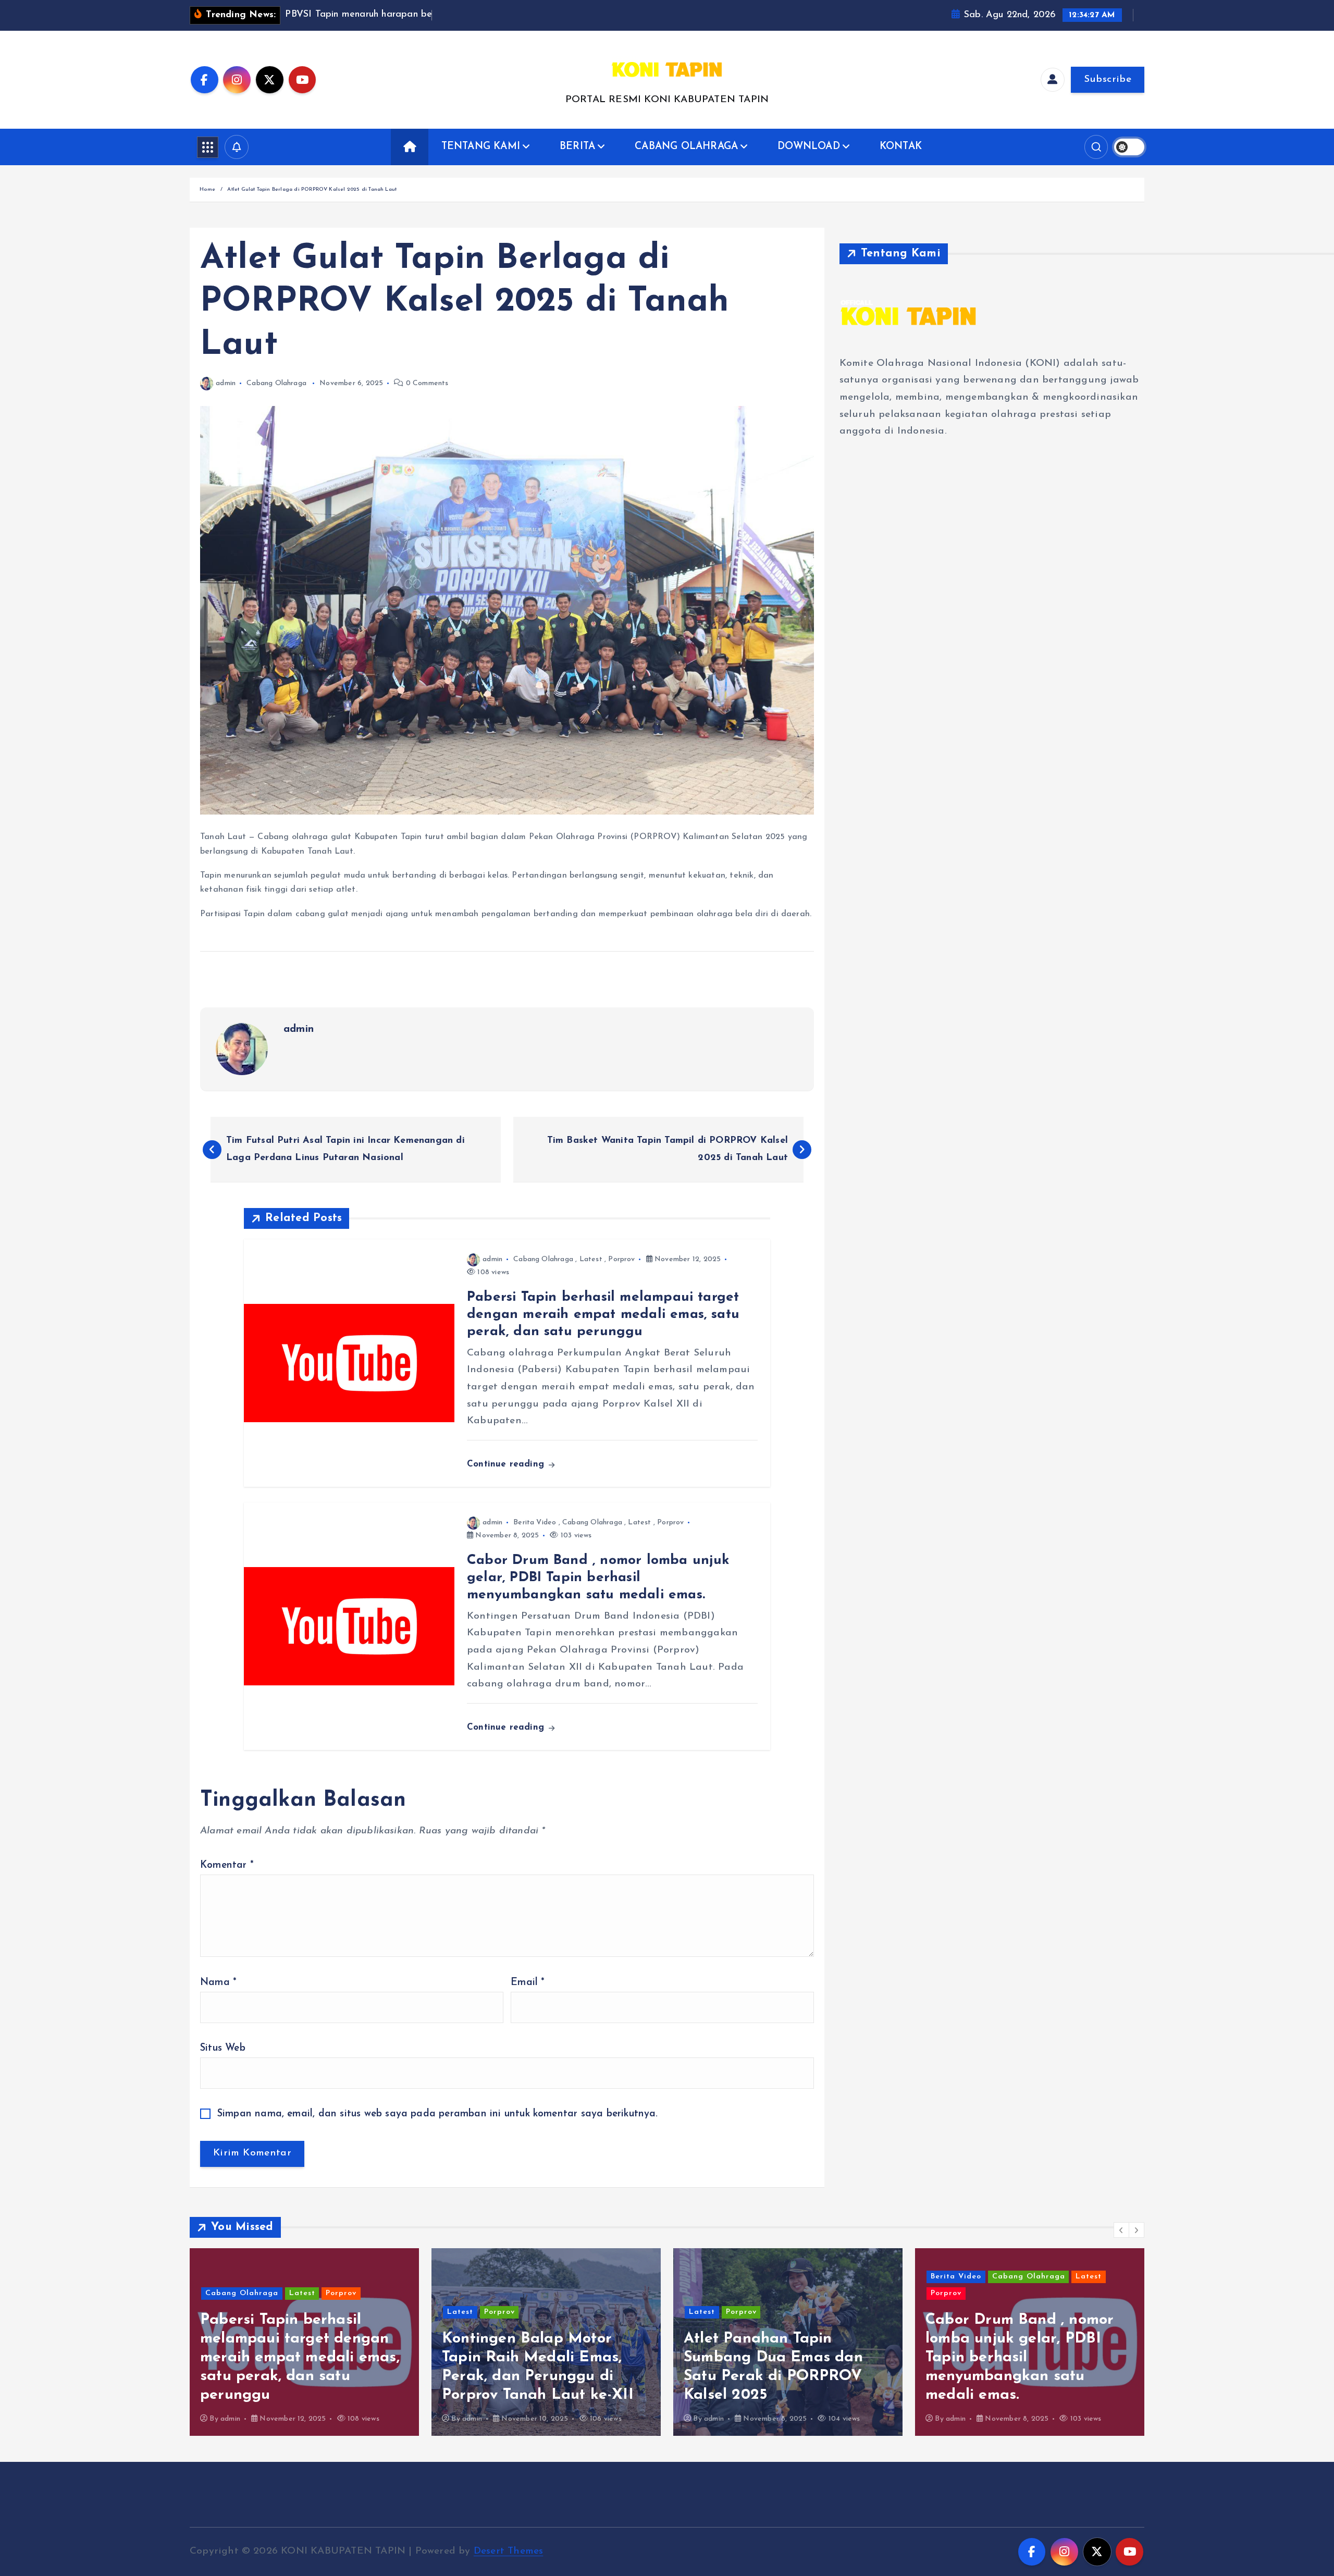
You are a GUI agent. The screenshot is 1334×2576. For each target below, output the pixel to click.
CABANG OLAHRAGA (686, 147)
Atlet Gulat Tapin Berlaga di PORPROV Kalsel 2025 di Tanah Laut (312, 189)
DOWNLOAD (809, 147)
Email (528, 1983)
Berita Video (535, 1523)
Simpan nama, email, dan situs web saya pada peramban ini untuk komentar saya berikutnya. (438, 2114)
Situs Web (223, 2048)
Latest (591, 1259)
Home (207, 189)
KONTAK (901, 147)
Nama (218, 1983)
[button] (1121, 2230)
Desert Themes (509, 2551)
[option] (304, 2342)
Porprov (621, 1259)
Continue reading (507, 1464)
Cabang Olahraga (276, 383)
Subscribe (1108, 79)
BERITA (577, 147)
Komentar (227, 1865)
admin (226, 383)
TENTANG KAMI (481, 147)
